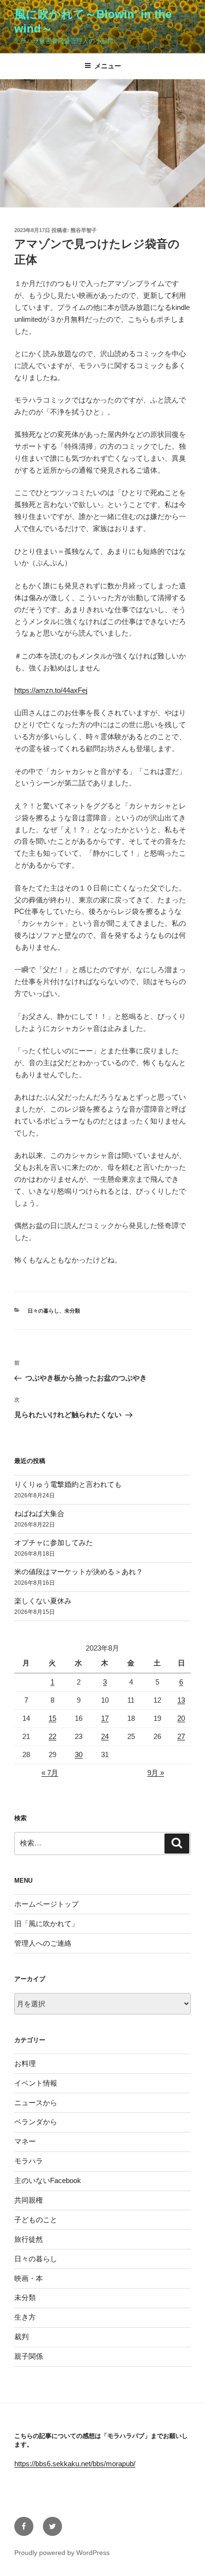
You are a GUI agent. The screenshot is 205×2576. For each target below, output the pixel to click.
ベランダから (36, 2122)
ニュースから (36, 2103)
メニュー (108, 66)
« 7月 (50, 1773)
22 (52, 1736)
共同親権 (29, 2200)
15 (52, 1718)
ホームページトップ (46, 1904)
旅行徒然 (29, 2239)
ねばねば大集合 (39, 1513)
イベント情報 (36, 2083)
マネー (25, 2141)
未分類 (72, 1311)
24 (105, 1736)
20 (181, 1718)
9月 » (156, 1773)
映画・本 (29, 2278)
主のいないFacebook (48, 2180)
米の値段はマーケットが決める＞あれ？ (79, 1572)
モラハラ (29, 2161)
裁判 (21, 2337)
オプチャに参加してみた (54, 1542)
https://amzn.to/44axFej (51, 690)
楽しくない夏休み (43, 1601)
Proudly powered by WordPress (62, 2553)
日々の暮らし (43, 1311)
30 (79, 1754)
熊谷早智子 (84, 230)
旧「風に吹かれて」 (46, 1924)
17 (105, 1718)
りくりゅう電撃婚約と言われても (68, 1484)
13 (181, 1700)
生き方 (25, 2317)
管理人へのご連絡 (43, 1943)
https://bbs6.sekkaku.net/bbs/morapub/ (75, 2464)
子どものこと (36, 2220)
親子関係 (29, 2356)
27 (181, 1736)
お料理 (25, 2063)
